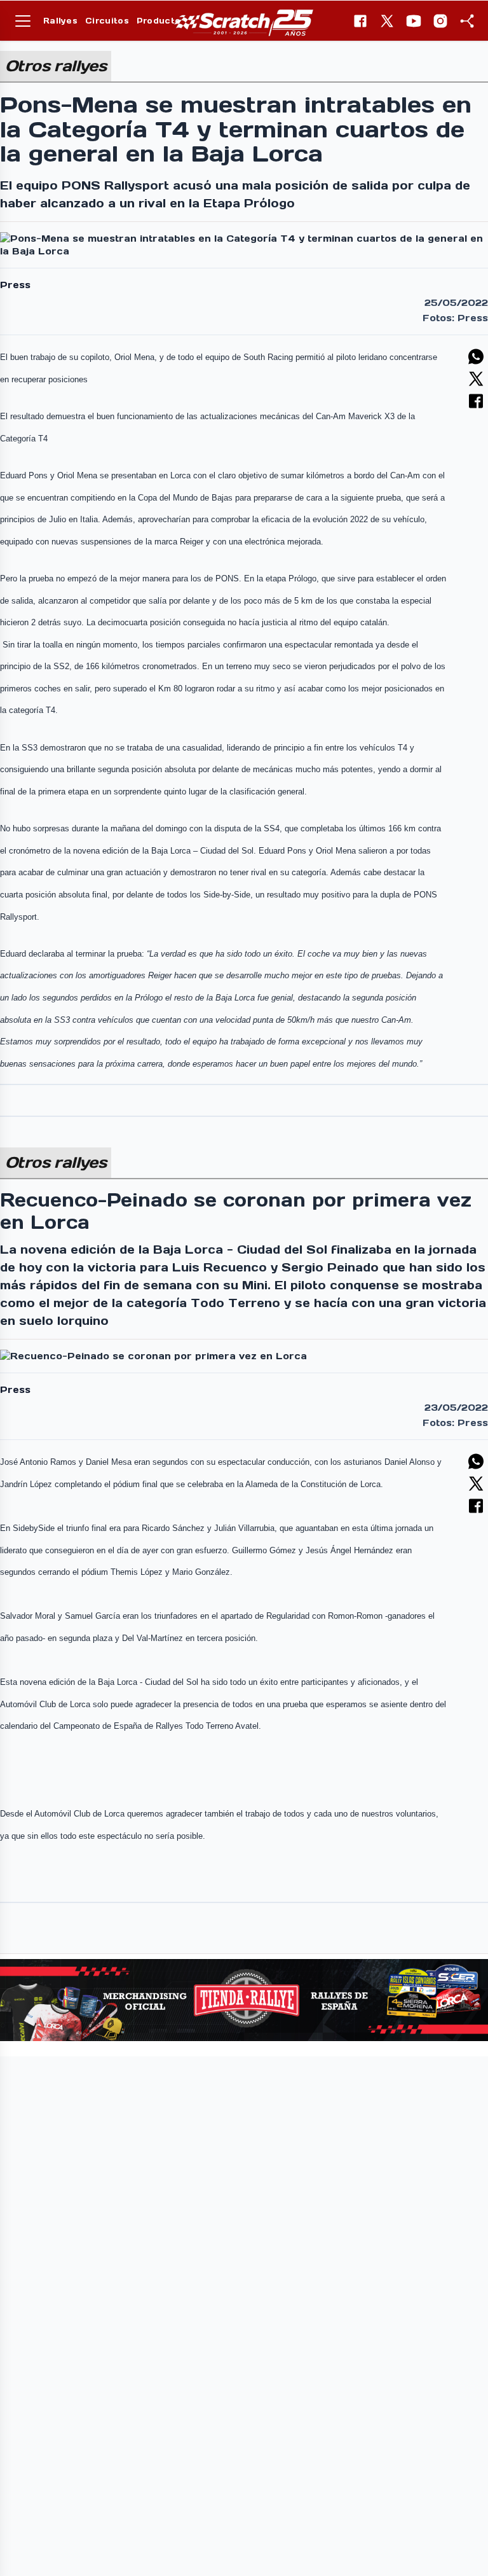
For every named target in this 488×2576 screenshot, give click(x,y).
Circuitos (107, 21)
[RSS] (467, 21)
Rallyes (60, 21)
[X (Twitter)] (387, 21)
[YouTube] (414, 21)
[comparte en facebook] (476, 401)
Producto (159, 21)
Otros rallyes (56, 66)
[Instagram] (440, 21)
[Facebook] (360, 21)
